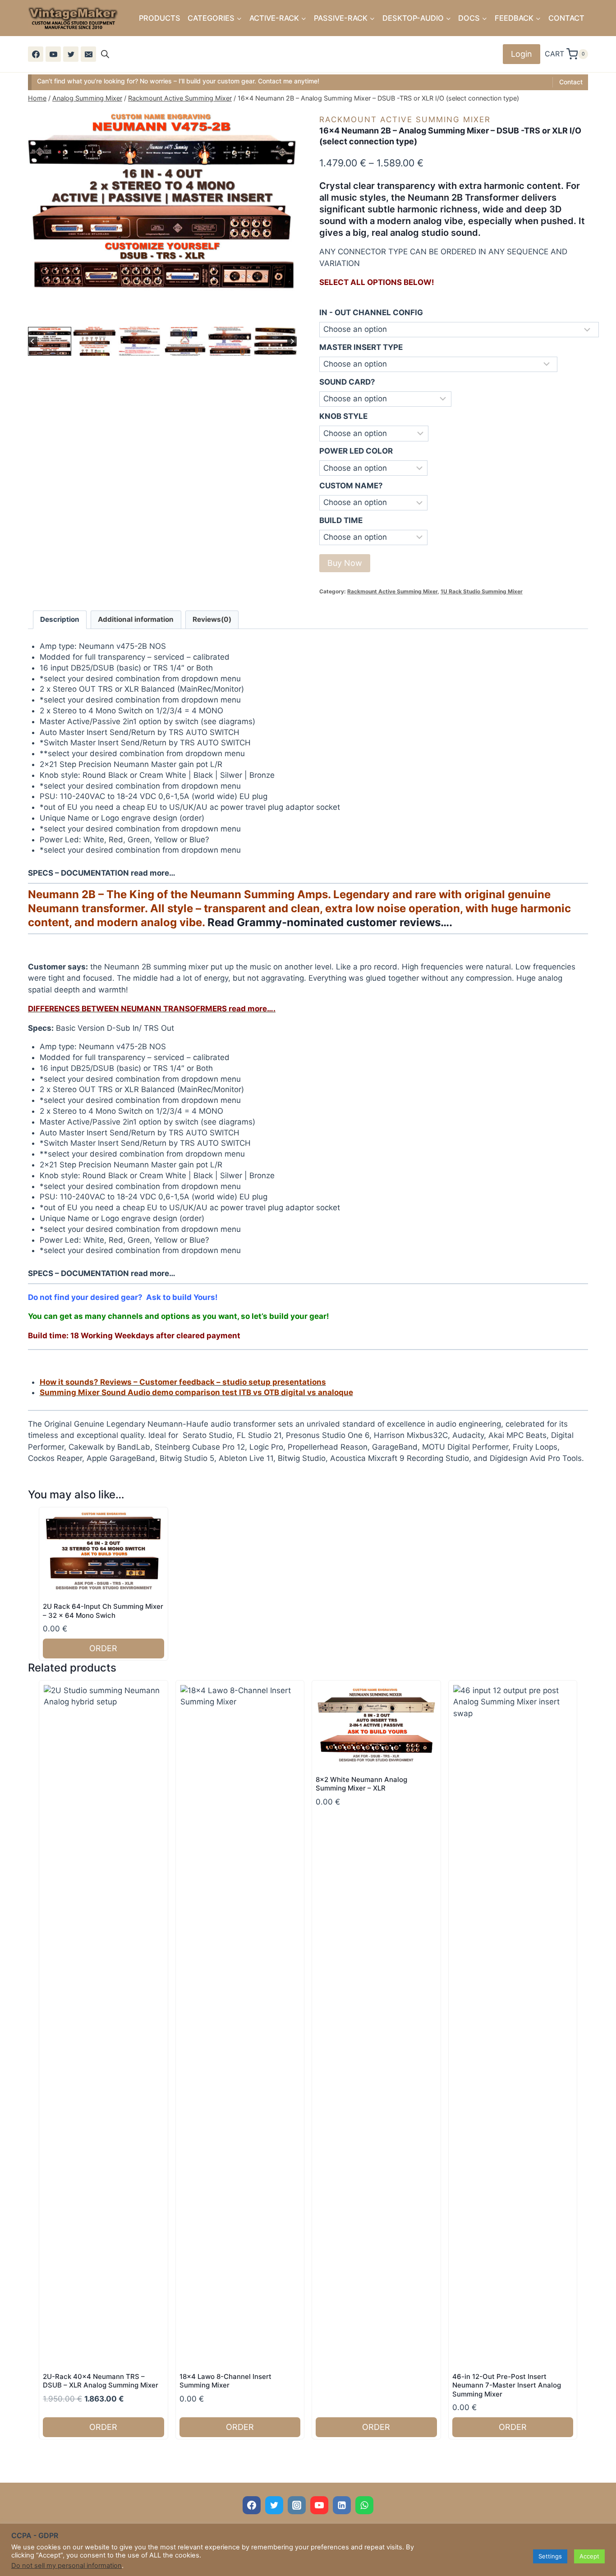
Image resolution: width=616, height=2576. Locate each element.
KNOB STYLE (343, 416)
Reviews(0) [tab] (212, 619)
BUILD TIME (341, 520)
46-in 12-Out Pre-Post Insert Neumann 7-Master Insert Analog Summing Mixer (507, 2385)
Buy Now (345, 563)
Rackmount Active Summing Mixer (405, 119)
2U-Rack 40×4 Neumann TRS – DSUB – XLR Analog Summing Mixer (101, 2381)
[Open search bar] (105, 54)
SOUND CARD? (347, 382)
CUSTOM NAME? (351, 486)
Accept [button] (589, 2556)
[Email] (88, 54)
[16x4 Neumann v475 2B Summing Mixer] (162, 202)
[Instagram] (297, 2505)
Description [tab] (60, 619)
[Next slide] (292, 342)
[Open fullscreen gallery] (288, 316)
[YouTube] (53, 54)
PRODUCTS (160, 18)
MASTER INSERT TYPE (361, 347)
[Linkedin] (342, 2505)
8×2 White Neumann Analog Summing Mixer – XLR (361, 1784)
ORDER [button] (103, 1648)
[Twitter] (71, 54)
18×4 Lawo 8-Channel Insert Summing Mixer (225, 2381)
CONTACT (566, 18)
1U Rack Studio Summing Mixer (482, 591)
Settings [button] (550, 2556)
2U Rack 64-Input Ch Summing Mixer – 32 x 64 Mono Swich (103, 1611)
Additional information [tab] (136, 619)
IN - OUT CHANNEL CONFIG (371, 312)
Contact (571, 82)
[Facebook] (36, 54)
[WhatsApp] (364, 2505)
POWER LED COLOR (356, 451)
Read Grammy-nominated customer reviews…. (330, 922)
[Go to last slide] (33, 342)
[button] (50, 341)
